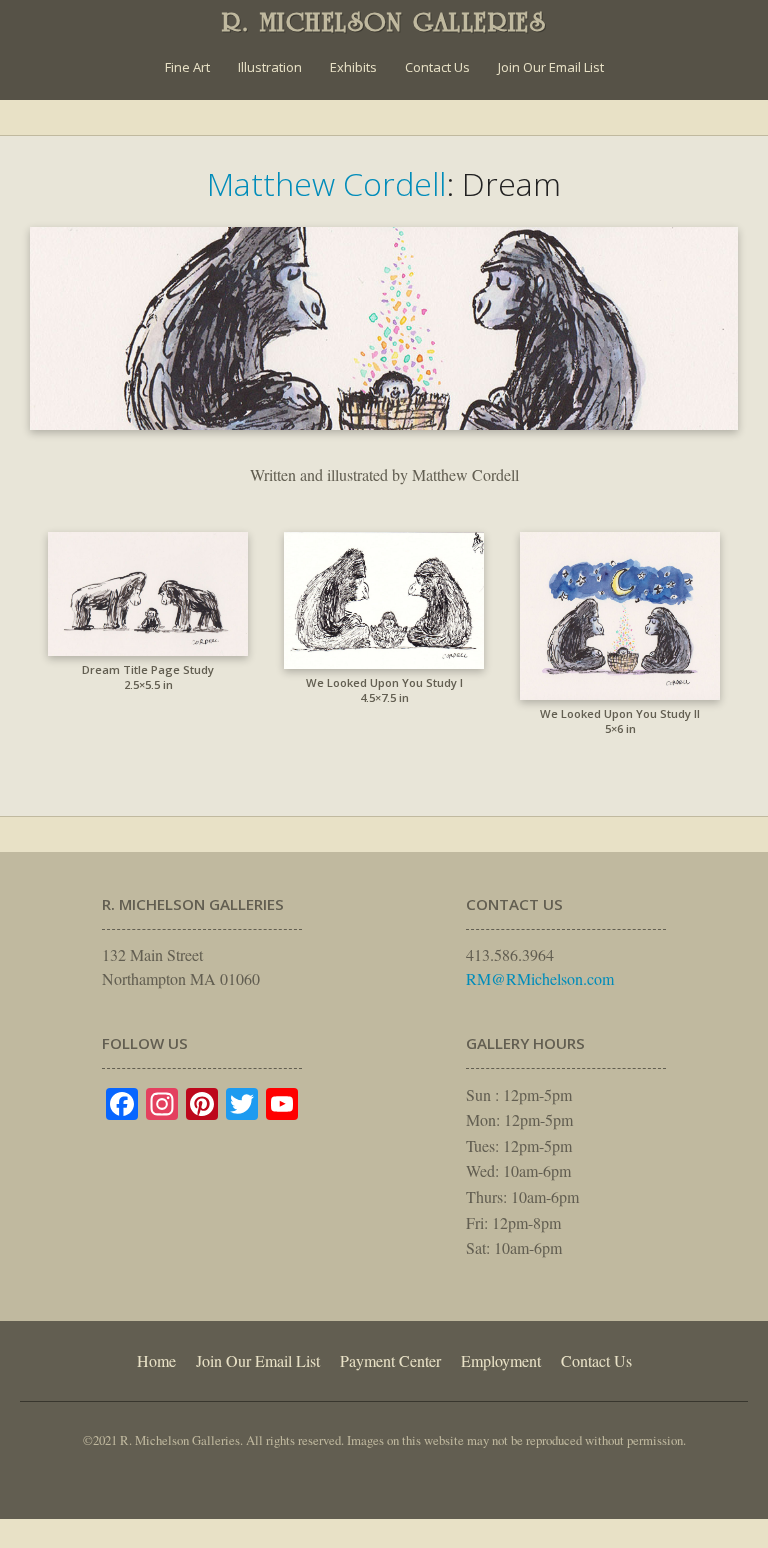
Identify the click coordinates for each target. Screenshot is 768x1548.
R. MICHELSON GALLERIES (384, 22)
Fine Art (187, 67)
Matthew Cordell (326, 183)
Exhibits (353, 67)
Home (156, 1360)
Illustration (270, 67)
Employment (501, 1360)
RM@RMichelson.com (540, 978)
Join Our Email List (551, 67)
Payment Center (390, 1360)
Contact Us (437, 67)
